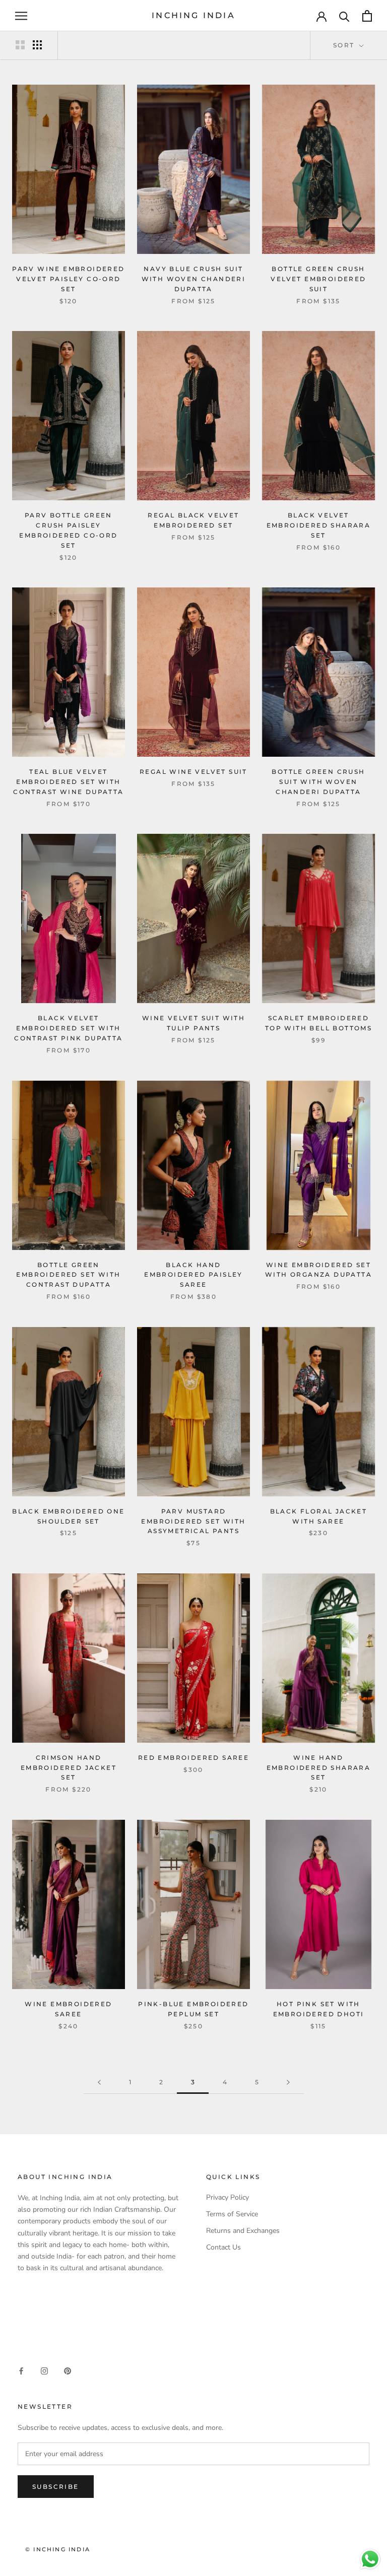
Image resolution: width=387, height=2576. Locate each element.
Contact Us (223, 2247)
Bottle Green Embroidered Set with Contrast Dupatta (68, 1275)
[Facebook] (21, 2371)
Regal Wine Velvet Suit (193, 772)
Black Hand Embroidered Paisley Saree (193, 1275)
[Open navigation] (21, 16)
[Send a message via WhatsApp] (370, 2559)
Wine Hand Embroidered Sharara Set (319, 1768)
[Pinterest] (68, 2371)
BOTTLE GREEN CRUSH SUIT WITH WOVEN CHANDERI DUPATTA (318, 782)
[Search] (344, 16)
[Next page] (288, 2083)
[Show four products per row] (37, 45)
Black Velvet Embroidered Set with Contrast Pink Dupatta (68, 1028)
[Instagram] (44, 2371)
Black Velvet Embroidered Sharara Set (319, 525)
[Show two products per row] (20, 45)
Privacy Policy (228, 2197)
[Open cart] (367, 16)
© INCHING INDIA (58, 2549)
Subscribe (56, 2487)
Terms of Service (232, 2214)
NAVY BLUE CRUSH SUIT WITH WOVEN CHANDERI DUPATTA (194, 279)
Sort (345, 45)
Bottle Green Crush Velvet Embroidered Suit (318, 279)
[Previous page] (99, 2083)
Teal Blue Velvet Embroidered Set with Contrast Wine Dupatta (68, 782)
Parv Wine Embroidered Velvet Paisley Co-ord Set (68, 279)
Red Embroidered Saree (193, 1758)
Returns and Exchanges (243, 2231)
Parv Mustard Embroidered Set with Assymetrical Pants (193, 1521)
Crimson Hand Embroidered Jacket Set (69, 1768)
